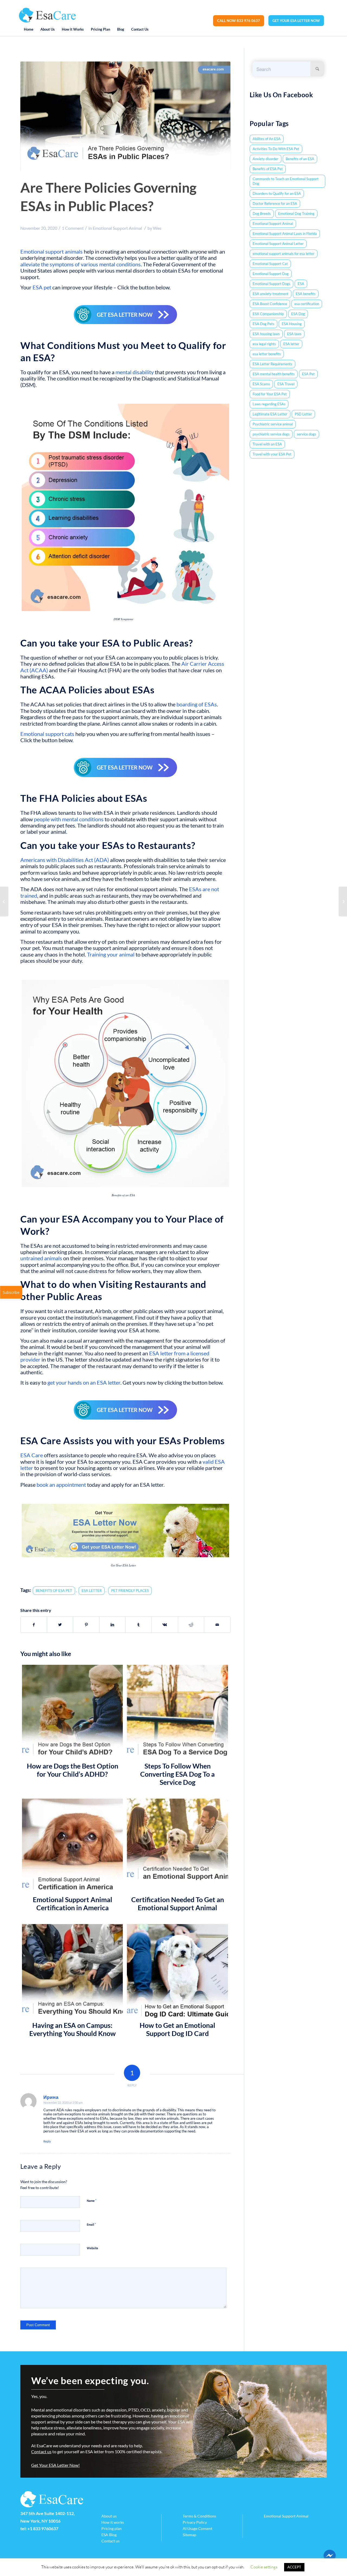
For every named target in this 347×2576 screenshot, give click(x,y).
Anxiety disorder (266, 159)
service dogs (306, 434)
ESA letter (291, 344)
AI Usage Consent (197, 2528)
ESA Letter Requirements (272, 364)
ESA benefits (306, 294)
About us (109, 2516)
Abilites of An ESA (267, 139)
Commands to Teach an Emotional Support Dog (286, 181)
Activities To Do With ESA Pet (276, 149)
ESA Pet (308, 374)
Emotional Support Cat (270, 264)
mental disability (135, 372)
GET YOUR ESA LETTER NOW (296, 21)
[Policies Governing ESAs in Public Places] (125, 117)
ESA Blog (109, 2535)
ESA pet (42, 287)
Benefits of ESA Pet (268, 169)
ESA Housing (292, 324)
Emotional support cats (47, 734)
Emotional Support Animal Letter (278, 244)
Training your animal (111, 954)
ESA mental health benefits (274, 374)
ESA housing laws (266, 334)
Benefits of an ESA (300, 159)
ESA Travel (286, 384)
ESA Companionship (268, 314)
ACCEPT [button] (294, 2567)
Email (91, 2224)
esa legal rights (264, 344)
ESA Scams (261, 384)
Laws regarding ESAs (269, 404)
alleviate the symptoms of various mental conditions (81, 264)
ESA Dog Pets (264, 324)
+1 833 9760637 (43, 2528)
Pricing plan (112, 2528)
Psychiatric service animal (273, 424)
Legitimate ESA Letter (270, 414)
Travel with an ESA (267, 444)
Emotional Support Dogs (272, 284)
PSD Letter (303, 414)
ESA (301, 284)
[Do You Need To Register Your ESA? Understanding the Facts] (343, 901)
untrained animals (41, 1258)
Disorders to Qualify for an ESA (277, 193)
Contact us (41, 2451)
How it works (113, 2522)
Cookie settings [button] (264, 2567)
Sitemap (189, 2535)
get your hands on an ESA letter (84, 1383)
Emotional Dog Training (296, 214)
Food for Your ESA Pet (270, 394)
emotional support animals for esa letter (284, 254)
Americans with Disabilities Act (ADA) (65, 860)
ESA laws (294, 334)
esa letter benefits (267, 354)
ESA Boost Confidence (270, 304)
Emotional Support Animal (117, 228)
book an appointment (61, 1485)
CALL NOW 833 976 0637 (239, 21)
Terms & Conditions (199, 2516)
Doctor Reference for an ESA (275, 203)
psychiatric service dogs (271, 434)
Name (92, 2200)
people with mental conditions (69, 819)
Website (92, 2248)
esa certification (307, 304)
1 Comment (73, 228)
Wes (157, 228)
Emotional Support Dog (271, 274)
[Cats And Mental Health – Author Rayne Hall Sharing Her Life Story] (4, 901)
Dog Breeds (262, 214)
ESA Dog (298, 314)
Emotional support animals (52, 252)
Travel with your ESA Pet (272, 454)
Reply (47, 2141)
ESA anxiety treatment (271, 294)
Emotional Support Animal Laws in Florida (285, 234)
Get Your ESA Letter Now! (55, 2465)
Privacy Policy (195, 2522)
